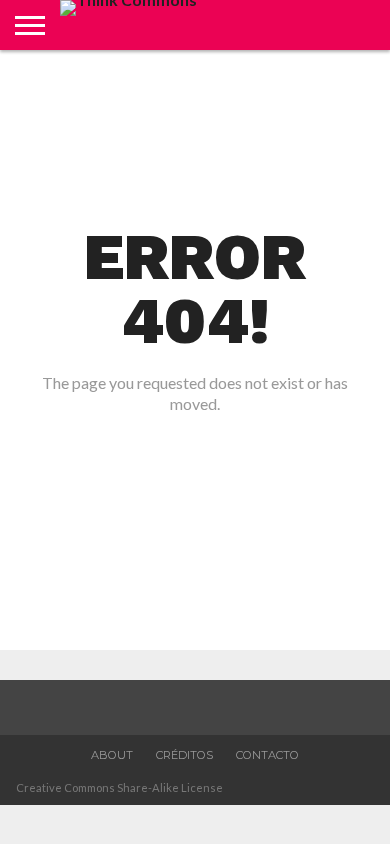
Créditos (184, 755)
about (112, 755)
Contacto (267, 755)
